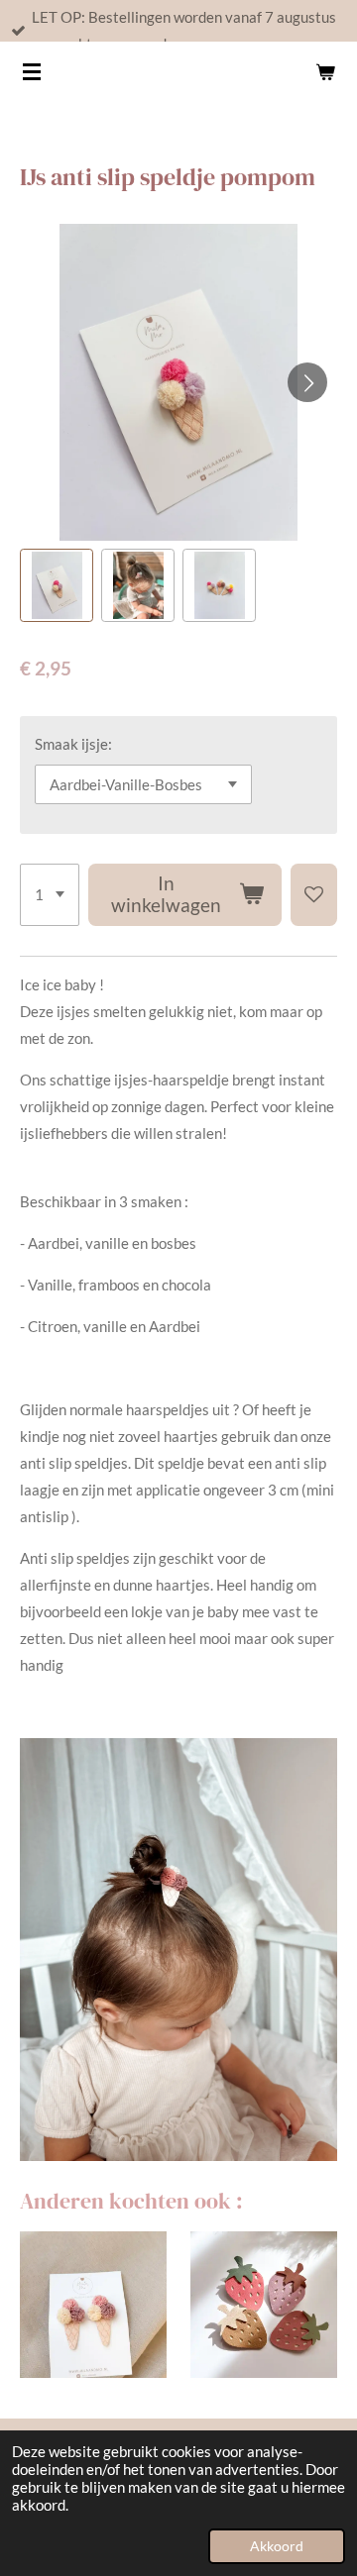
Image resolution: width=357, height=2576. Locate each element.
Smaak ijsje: (73, 744)
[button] (57, 585)
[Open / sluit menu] (32, 71)
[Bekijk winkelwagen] (325, 71)
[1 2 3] (50, 895)
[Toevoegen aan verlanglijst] (314, 895)
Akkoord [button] (277, 2546)
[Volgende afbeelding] (307, 382)
